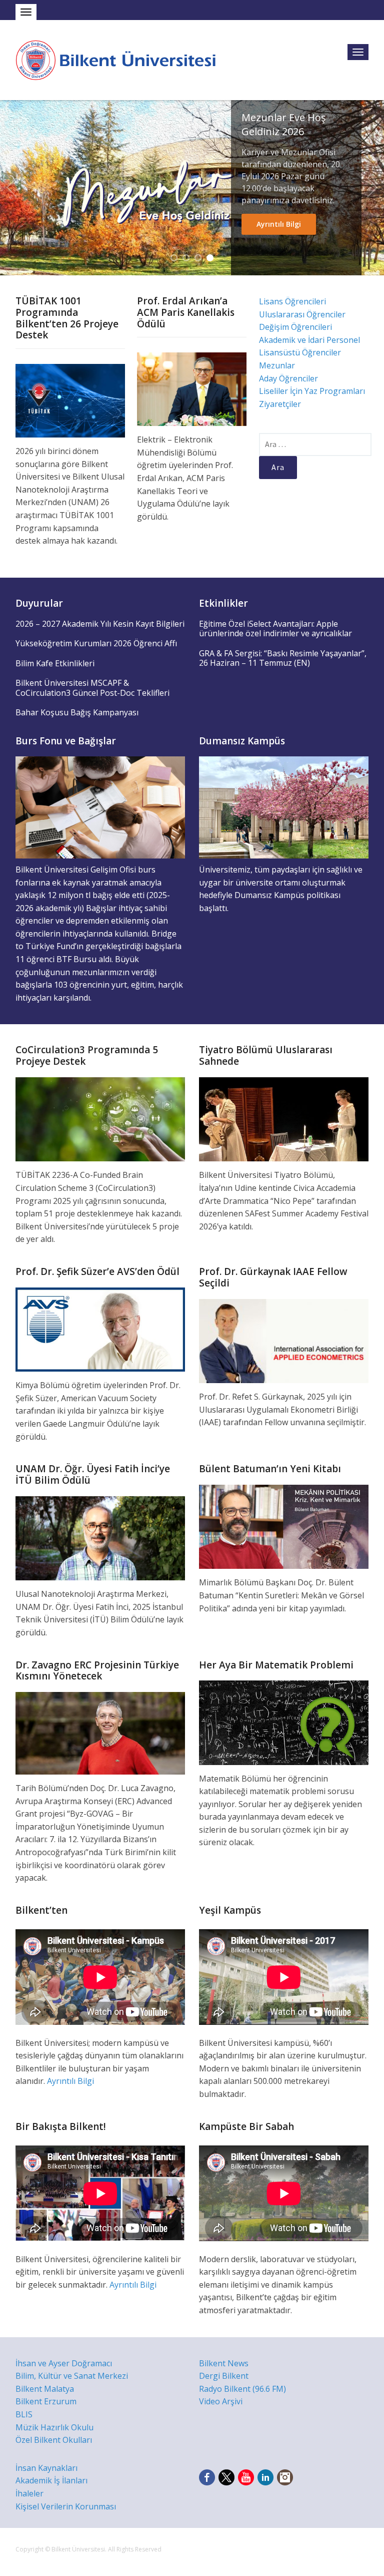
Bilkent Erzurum (46, 2401)
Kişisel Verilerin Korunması (66, 2506)
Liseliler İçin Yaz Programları (312, 391)
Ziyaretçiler (280, 404)
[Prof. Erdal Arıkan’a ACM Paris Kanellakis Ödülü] (192, 388)
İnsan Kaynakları (46, 2468)
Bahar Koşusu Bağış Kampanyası (77, 712)
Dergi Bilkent (224, 2376)
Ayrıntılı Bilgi (279, 224)
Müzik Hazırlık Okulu (54, 2427)
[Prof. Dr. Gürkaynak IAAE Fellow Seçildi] (284, 1340)
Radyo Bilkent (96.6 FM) (242, 2389)
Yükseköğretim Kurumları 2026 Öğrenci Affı (96, 643)
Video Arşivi (221, 2401)
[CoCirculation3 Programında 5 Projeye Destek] (100, 1119)
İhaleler (29, 2493)
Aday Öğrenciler (288, 378)
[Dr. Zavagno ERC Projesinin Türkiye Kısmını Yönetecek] (100, 1733)
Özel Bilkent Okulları (54, 2440)
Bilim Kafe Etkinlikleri (55, 663)
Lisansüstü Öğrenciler (300, 352)
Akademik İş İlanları (51, 2480)
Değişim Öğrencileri (295, 327)
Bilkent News (224, 2363)
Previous (11, 188)
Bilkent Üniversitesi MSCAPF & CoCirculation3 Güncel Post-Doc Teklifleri (92, 688)
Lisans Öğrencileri (292, 301)
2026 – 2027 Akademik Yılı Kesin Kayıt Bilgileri (100, 624)
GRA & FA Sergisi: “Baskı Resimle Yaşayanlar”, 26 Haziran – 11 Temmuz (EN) (283, 658)
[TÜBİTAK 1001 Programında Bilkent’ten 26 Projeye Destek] (70, 400)
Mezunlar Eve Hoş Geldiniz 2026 (284, 124)
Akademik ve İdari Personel (309, 340)
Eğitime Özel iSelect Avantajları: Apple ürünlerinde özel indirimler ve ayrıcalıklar (275, 629)
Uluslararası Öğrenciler (302, 314)
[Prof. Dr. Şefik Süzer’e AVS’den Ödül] (100, 1329)
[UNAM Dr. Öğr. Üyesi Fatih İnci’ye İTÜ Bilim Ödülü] (100, 1537)
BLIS (24, 2414)
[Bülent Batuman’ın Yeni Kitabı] (284, 1526)
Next (372, 188)
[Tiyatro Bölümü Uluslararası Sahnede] (284, 1119)
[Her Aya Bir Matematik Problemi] (284, 1722)
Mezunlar (277, 365)
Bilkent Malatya (45, 2389)
